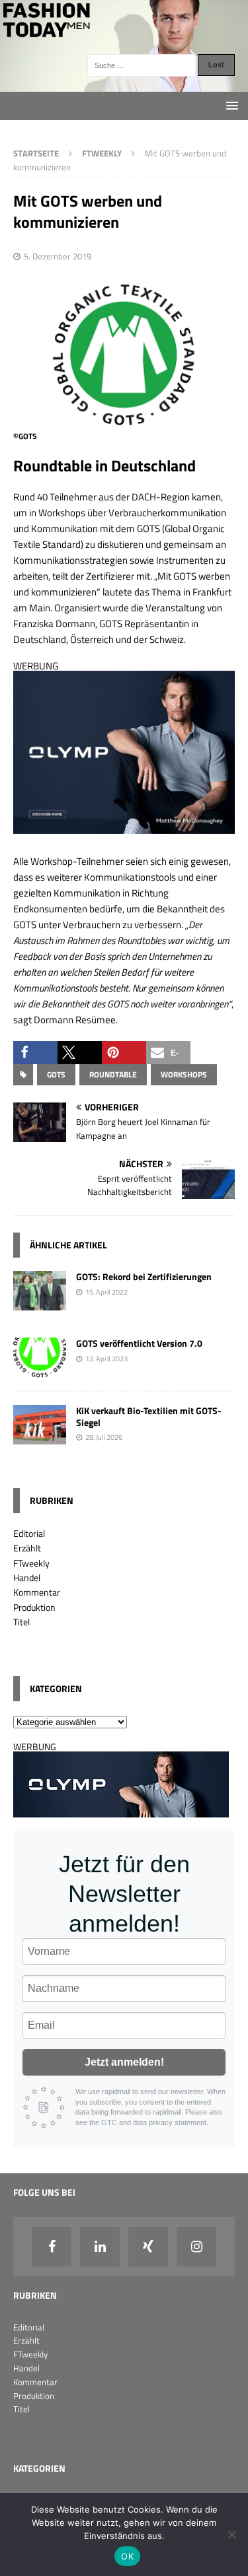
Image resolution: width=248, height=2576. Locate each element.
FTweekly (31, 1563)
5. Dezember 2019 (58, 256)
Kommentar (37, 1592)
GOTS (56, 1074)
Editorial (29, 1533)
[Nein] (231, 2534)
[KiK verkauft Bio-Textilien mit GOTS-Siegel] (40, 1436)
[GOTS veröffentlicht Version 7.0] (40, 1370)
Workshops (184, 1074)
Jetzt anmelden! (124, 2062)
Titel (21, 1622)
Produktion (34, 1607)
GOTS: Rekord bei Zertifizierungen (144, 1276)
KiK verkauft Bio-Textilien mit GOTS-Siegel (149, 1416)
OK (127, 2556)
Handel (27, 1577)
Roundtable (113, 1074)
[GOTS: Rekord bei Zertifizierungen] (40, 1303)
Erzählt (27, 1548)
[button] (35, 1053)
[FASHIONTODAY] (124, 84)
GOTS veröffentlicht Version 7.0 (139, 1343)
